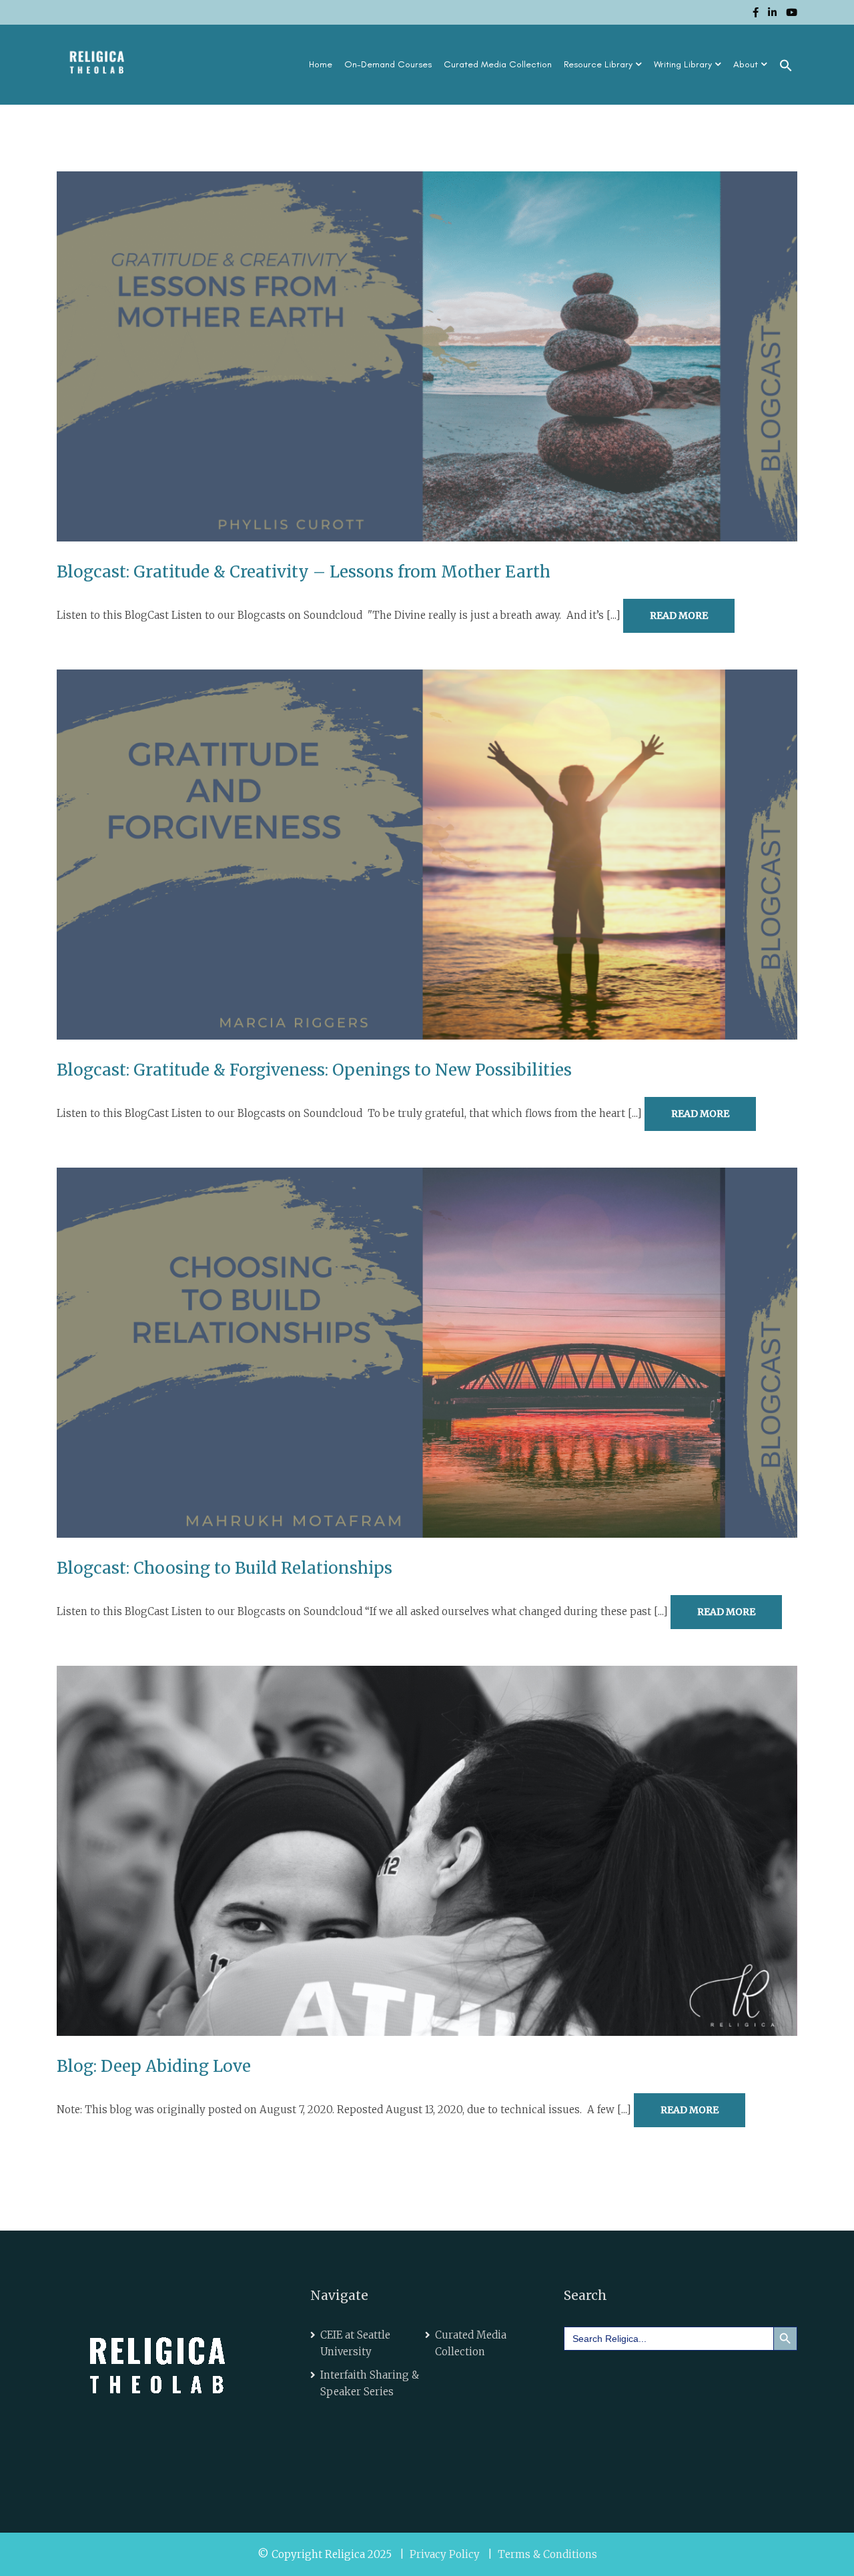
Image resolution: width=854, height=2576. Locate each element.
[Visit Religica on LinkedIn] (621, 2380)
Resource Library (598, 64)
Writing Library (683, 64)
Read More (679, 615)
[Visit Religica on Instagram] (697, 2380)
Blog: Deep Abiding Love (154, 2066)
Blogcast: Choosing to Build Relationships (225, 1568)
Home (321, 64)
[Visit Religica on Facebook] (584, 2380)
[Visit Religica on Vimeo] (659, 2380)
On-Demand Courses (388, 64)
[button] (786, 65)
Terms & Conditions (547, 2554)
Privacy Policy (445, 2554)
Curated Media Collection (498, 64)
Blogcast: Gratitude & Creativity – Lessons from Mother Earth (304, 572)
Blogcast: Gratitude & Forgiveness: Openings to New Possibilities (314, 1070)
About (746, 64)
